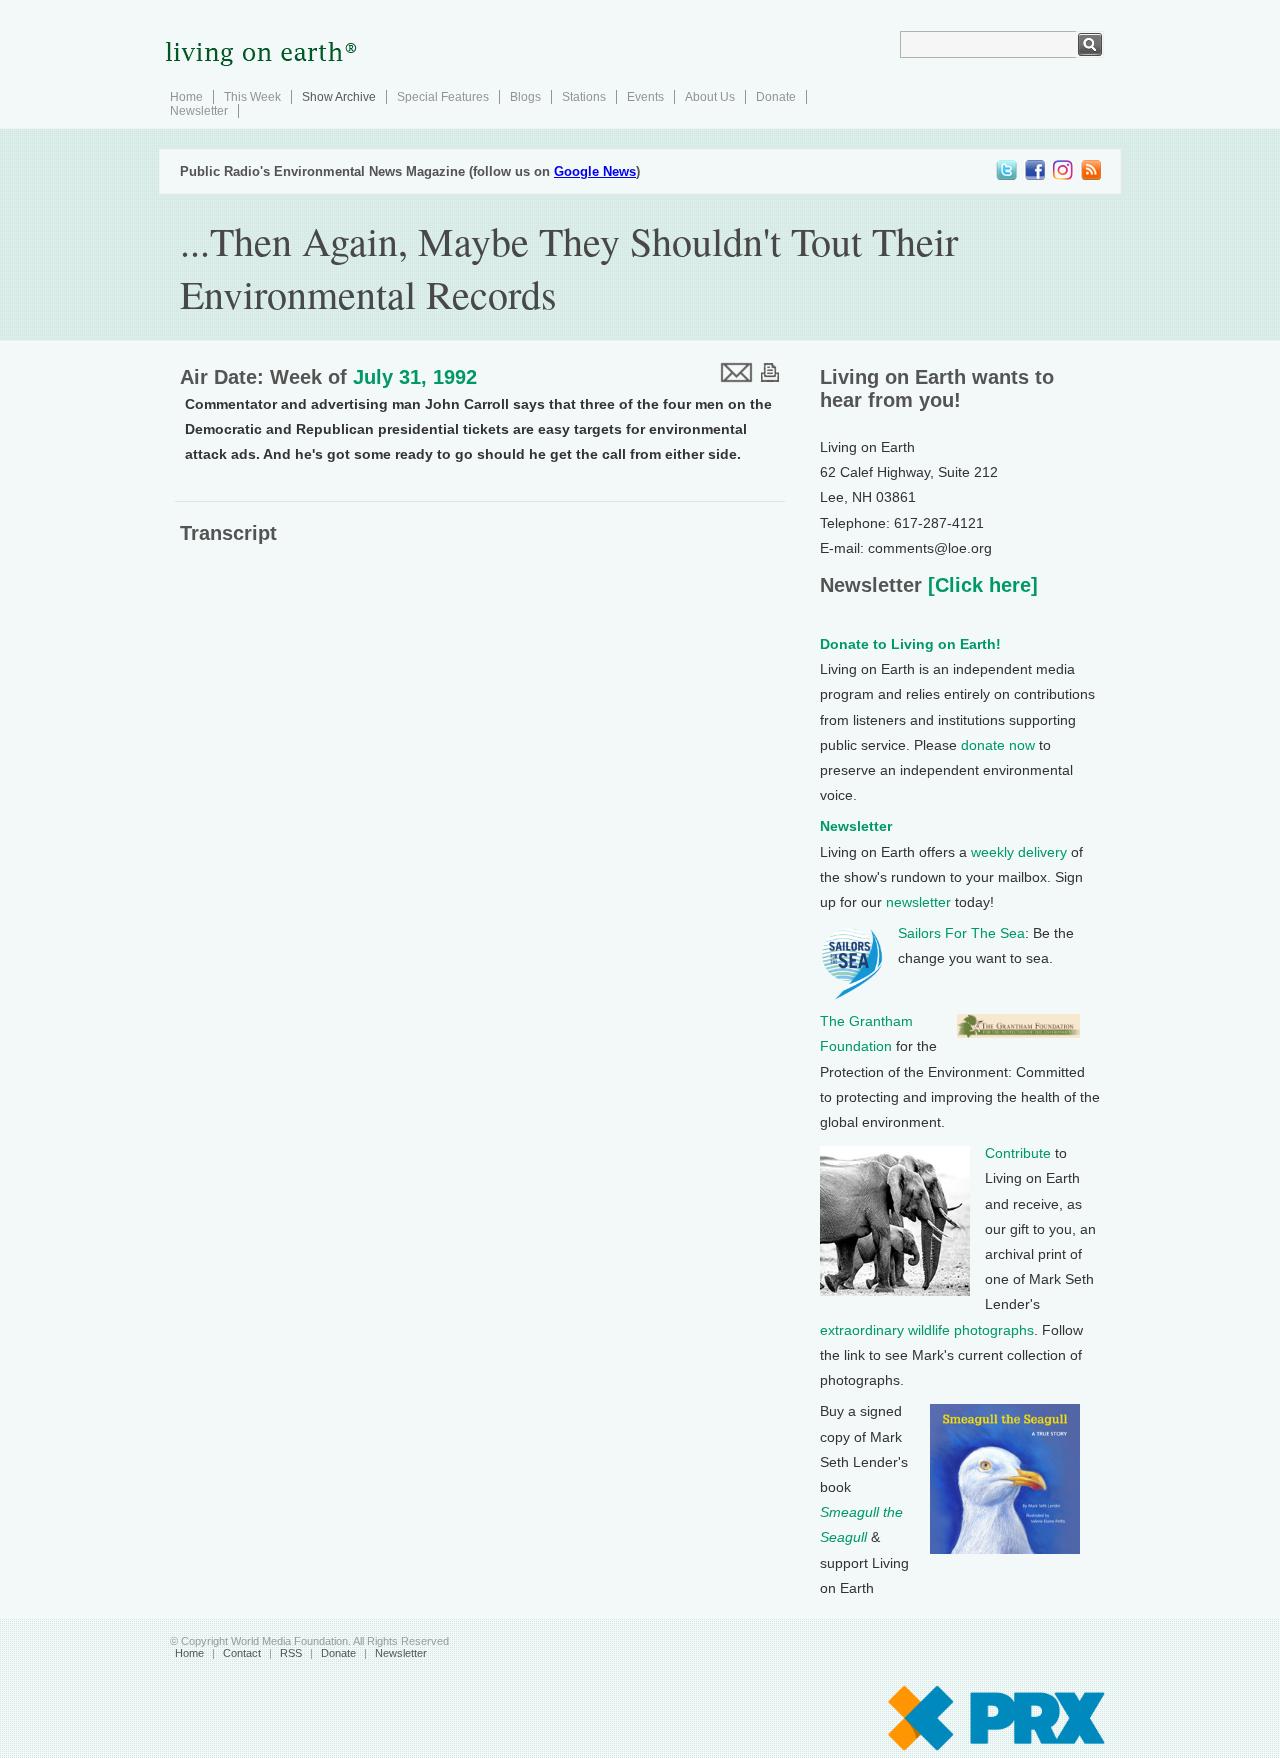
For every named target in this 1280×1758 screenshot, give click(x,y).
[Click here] (980, 585)
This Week (252, 97)
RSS (291, 1653)
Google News (595, 171)
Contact (242, 1653)
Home (186, 97)
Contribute (1018, 1153)
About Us (710, 97)
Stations (584, 97)
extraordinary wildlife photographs (927, 1330)
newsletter (918, 902)
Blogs (525, 97)
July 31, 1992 (415, 377)
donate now (998, 745)
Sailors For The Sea (961, 933)
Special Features (443, 97)
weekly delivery (1019, 852)
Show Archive (339, 97)
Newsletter (199, 111)
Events (645, 97)
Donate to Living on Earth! (910, 644)
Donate (776, 97)
